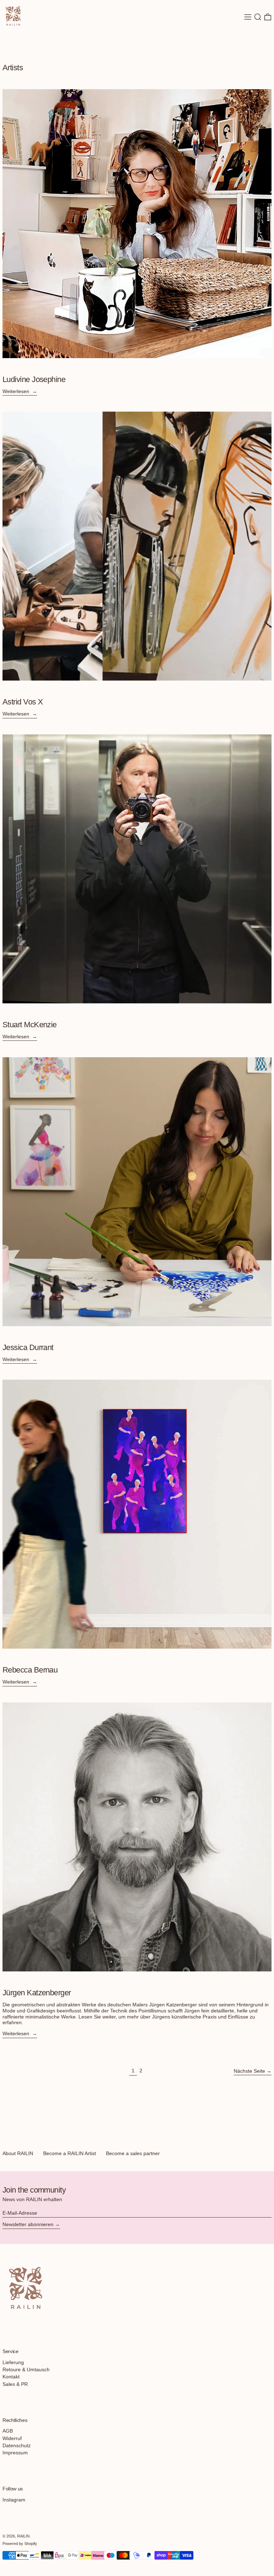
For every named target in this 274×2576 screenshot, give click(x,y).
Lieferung (13, 2362)
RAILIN (23, 2536)
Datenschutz (17, 2445)
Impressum (15, 2453)
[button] (258, 17)
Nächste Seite (249, 2071)
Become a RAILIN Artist (70, 2153)
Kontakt (11, 2377)
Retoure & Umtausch (26, 2369)
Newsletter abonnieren (28, 2224)
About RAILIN (18, 2153)
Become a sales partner (133, 2153)
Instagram (14, 2500)
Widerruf (12, 2438)
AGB (8, 2431)
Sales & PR (15, 2384)
